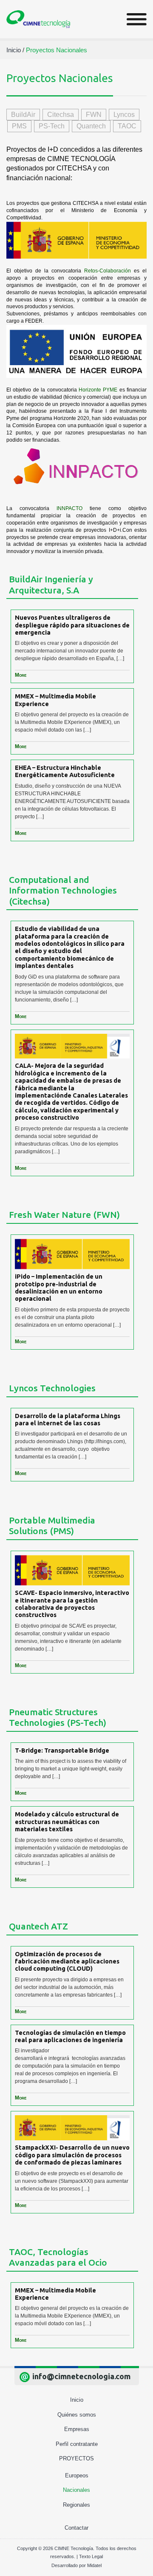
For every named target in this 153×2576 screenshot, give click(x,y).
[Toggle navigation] (137, 19)
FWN (94, 115)
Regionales (76, 2505)
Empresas (77, 2429)
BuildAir (23, 115)
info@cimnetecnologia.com (81, 2376)
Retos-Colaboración (108, 271)
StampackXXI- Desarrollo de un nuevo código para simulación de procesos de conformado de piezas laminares (72, 2155)
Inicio (77, 2400)
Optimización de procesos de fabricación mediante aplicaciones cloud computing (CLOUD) (67, 1961)
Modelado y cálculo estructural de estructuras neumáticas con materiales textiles (67, 1821)
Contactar (76, 2528)
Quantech (91, 126)
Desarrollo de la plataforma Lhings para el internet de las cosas (68, 1419)
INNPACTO (69, 508)
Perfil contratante (77, 2444)
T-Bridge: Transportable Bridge (62, 1750)
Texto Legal (91, 2556)
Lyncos (124, 115)
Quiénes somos (77, 2415)
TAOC (127, 126)
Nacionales (76, 2490)
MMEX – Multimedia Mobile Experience (55, 700)
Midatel (94, 2565)
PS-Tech (52, 126)
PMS (19, 126)
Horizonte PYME (98, 390)
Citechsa (61, 115)
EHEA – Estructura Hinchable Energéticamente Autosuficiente (65, 771)
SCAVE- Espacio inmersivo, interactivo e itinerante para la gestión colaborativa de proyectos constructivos (72, 1604)
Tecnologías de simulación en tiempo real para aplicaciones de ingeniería (70, 2036)
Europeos (77, 2475)
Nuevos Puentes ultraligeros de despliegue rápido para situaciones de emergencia (72, 625)
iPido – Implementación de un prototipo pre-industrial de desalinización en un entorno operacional (59, 1287)
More (21, 675)
